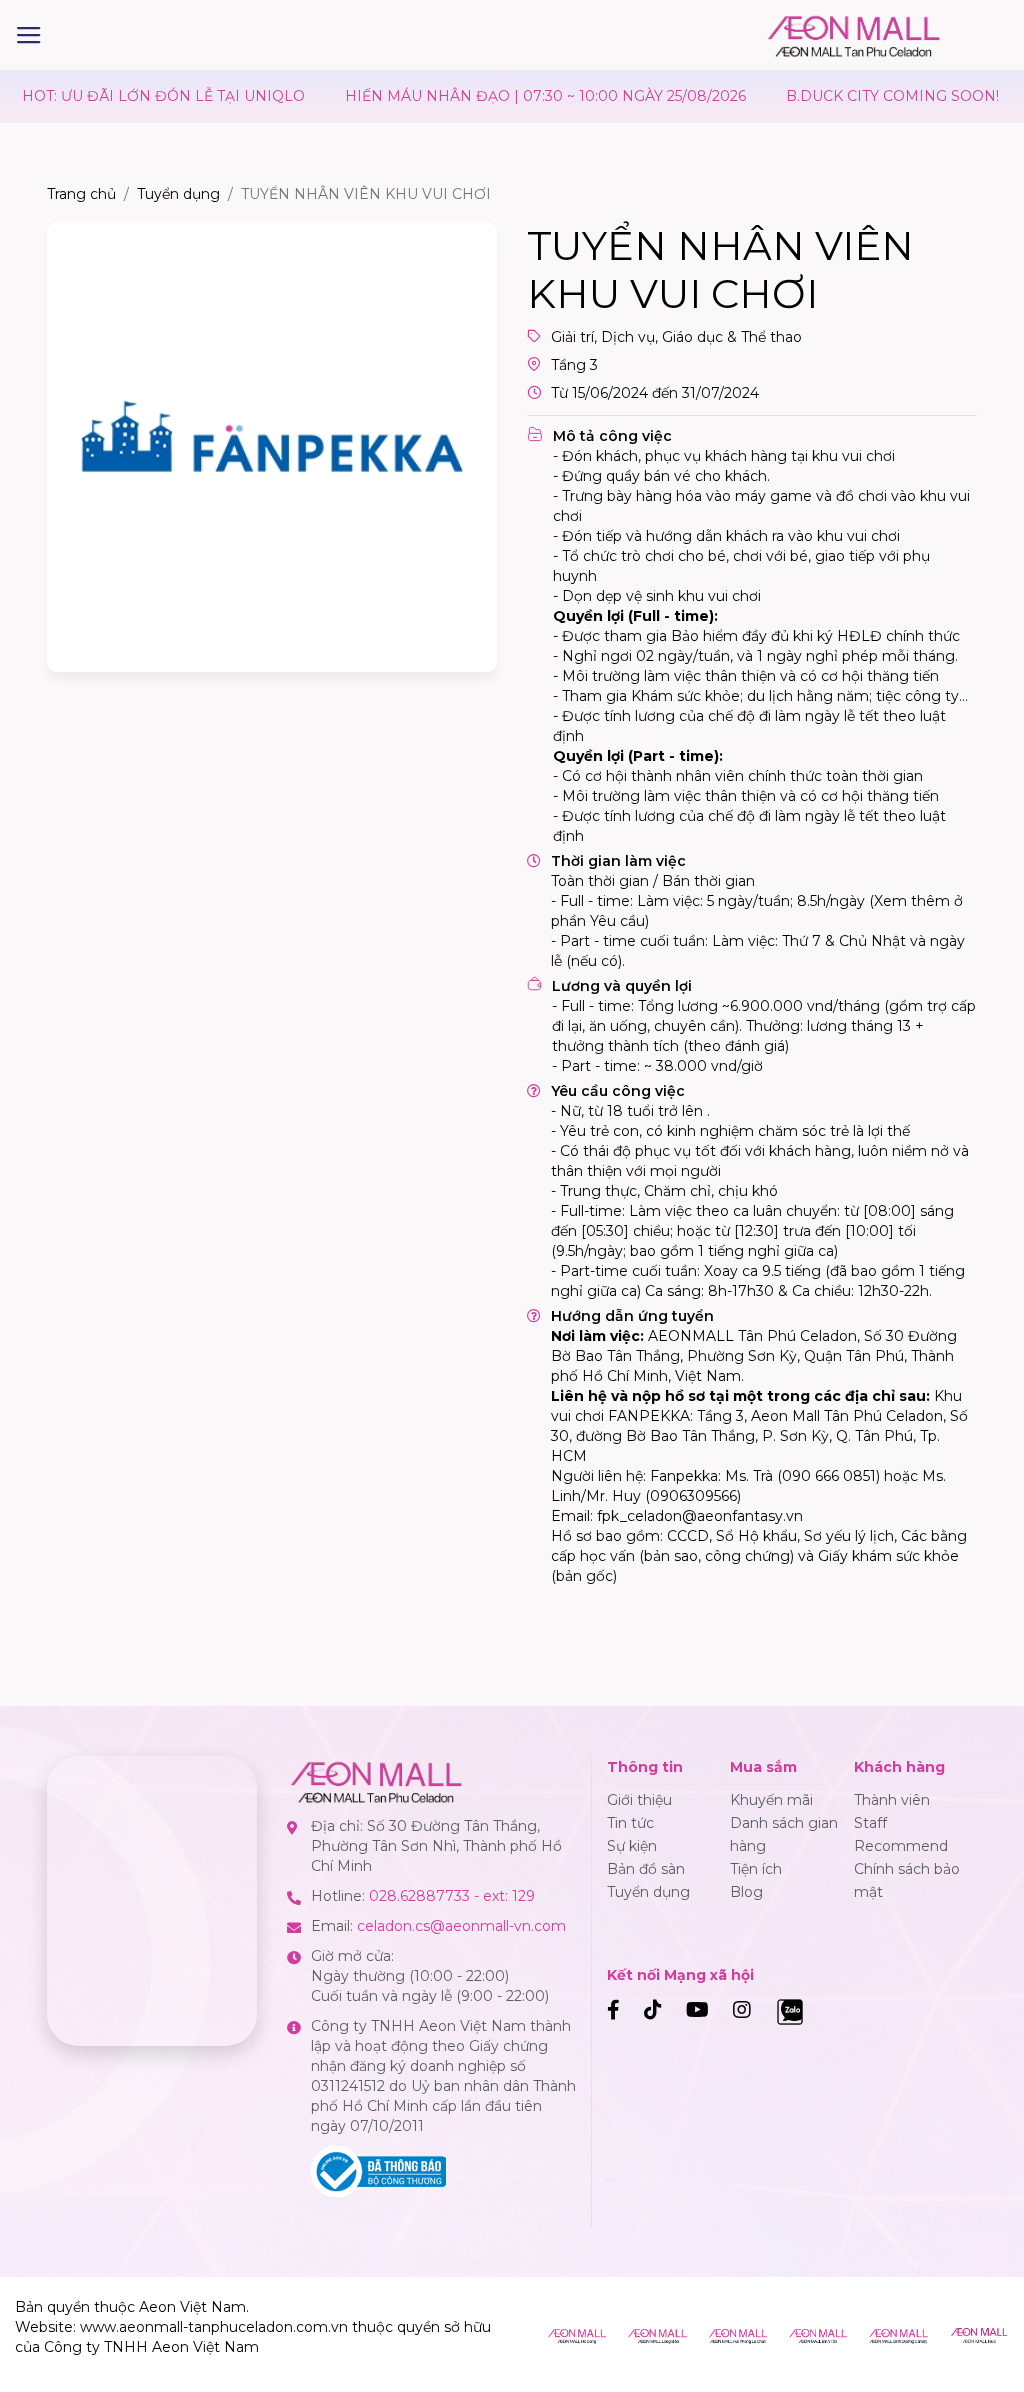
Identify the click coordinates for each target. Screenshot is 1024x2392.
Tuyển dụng (178, 194)
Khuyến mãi (771, 1800)
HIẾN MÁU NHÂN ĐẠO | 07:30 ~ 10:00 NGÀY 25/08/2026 (507, 96)
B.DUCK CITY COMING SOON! (854, 96)
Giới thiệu (639, 1800)
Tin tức (630, 1823)
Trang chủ (81, 194)
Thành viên (892, 1800)
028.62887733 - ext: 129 (452, 1896)
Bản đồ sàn (646, 1869)
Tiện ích (756, 1869)
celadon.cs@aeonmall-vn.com (461, 1926)
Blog (746, 1892)
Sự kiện (632, 1846)
